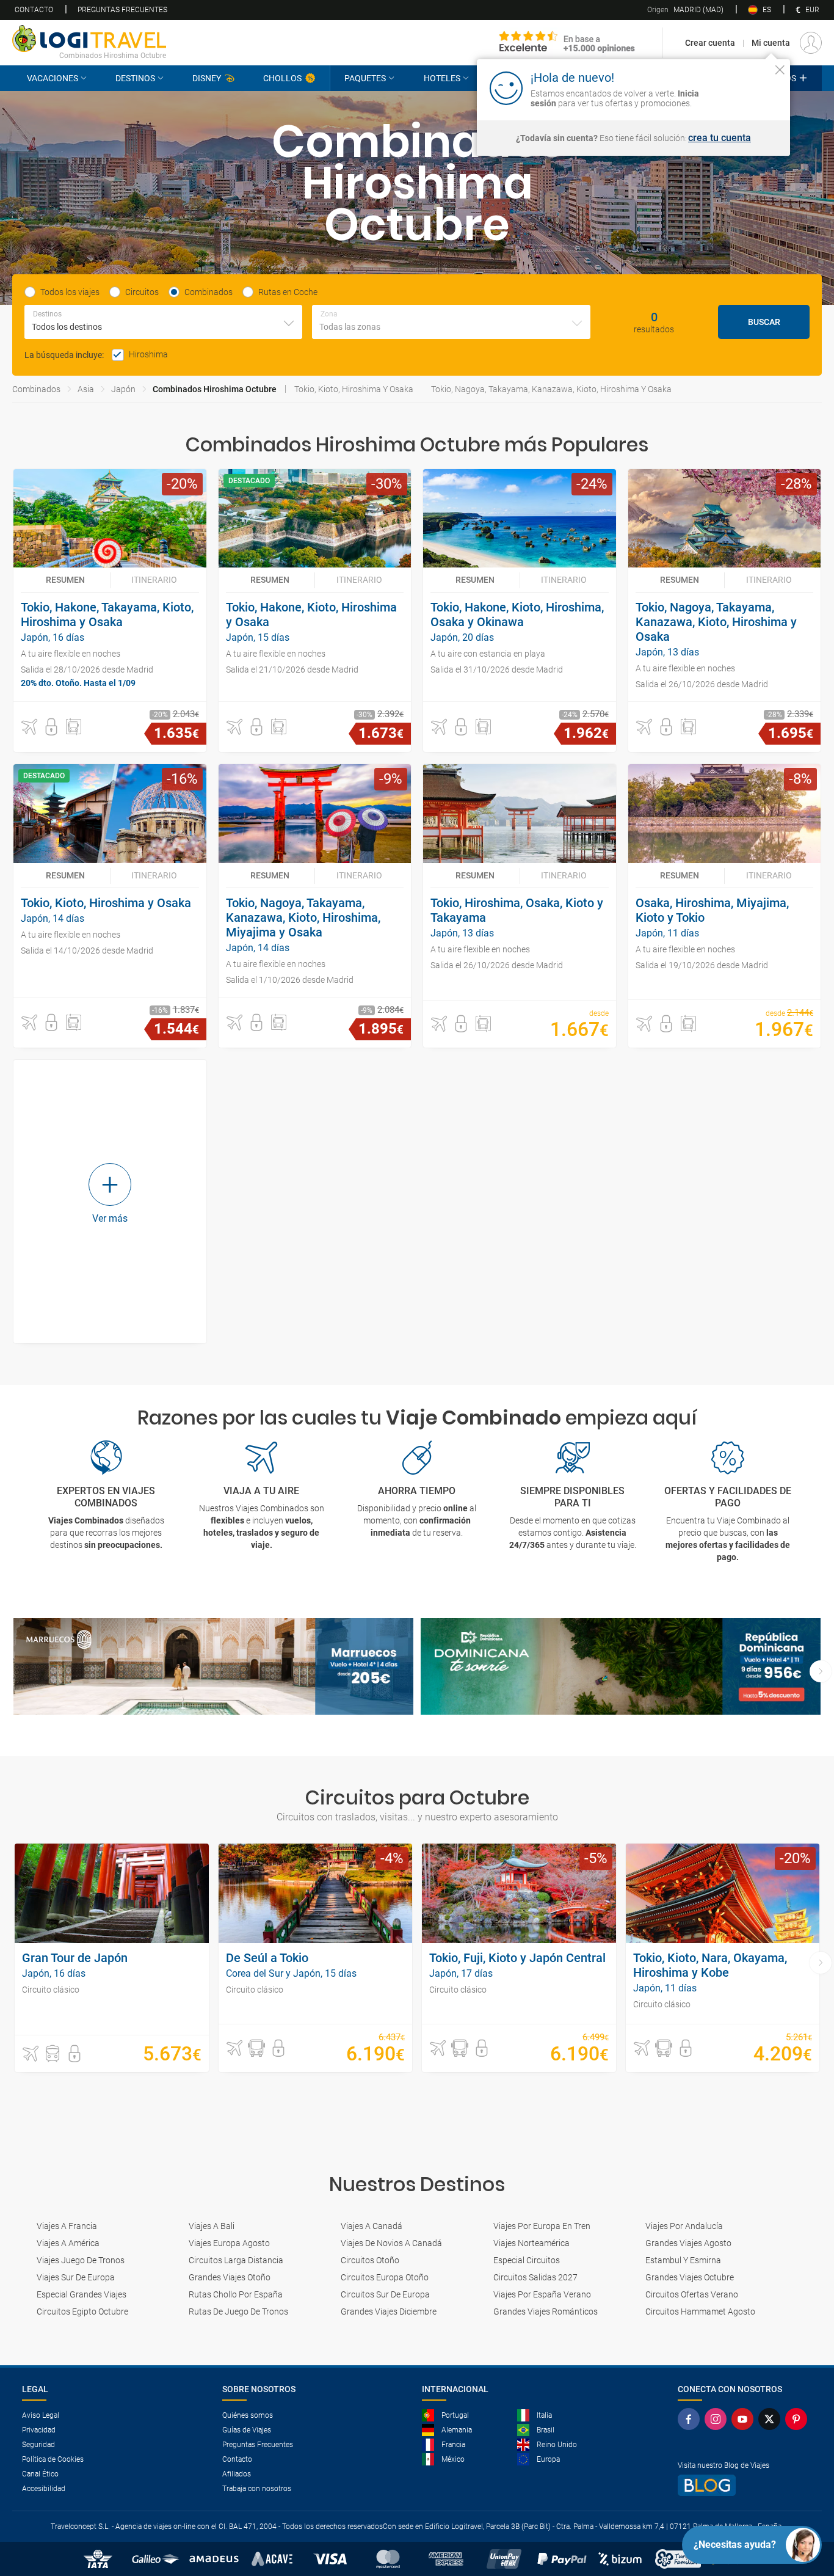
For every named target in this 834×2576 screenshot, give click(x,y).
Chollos (282, 78)
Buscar (764, 322)
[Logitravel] (567, 43)
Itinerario (154, 580)
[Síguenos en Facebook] (691, 2419)
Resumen (65, 580)
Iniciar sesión (742, 87)
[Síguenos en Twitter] (772, 2419)
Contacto (34, 10)
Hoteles (442, 78)
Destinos (135, 78)
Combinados (36, 389)
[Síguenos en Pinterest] (799, 2419)
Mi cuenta (771, 43)
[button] (29, 727)
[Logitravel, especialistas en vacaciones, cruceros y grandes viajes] (89, 38)
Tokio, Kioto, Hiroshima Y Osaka (354, 389)
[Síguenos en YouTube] (745, 2419)
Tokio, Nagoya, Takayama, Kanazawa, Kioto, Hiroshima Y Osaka (551, 389)
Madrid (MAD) (685, 10)
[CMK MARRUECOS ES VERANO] (213, 1667)
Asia (86, 389)
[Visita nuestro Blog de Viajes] (745, 2485)
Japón (123, 389)
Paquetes (365, 78)
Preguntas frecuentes (122, 10)
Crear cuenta (710, 43)
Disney (207, 78)
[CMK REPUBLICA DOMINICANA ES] (621, 1667)
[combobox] (163, 322)
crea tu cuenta (720, 138)
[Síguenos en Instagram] (718, 2419)
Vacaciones (53, 78)
